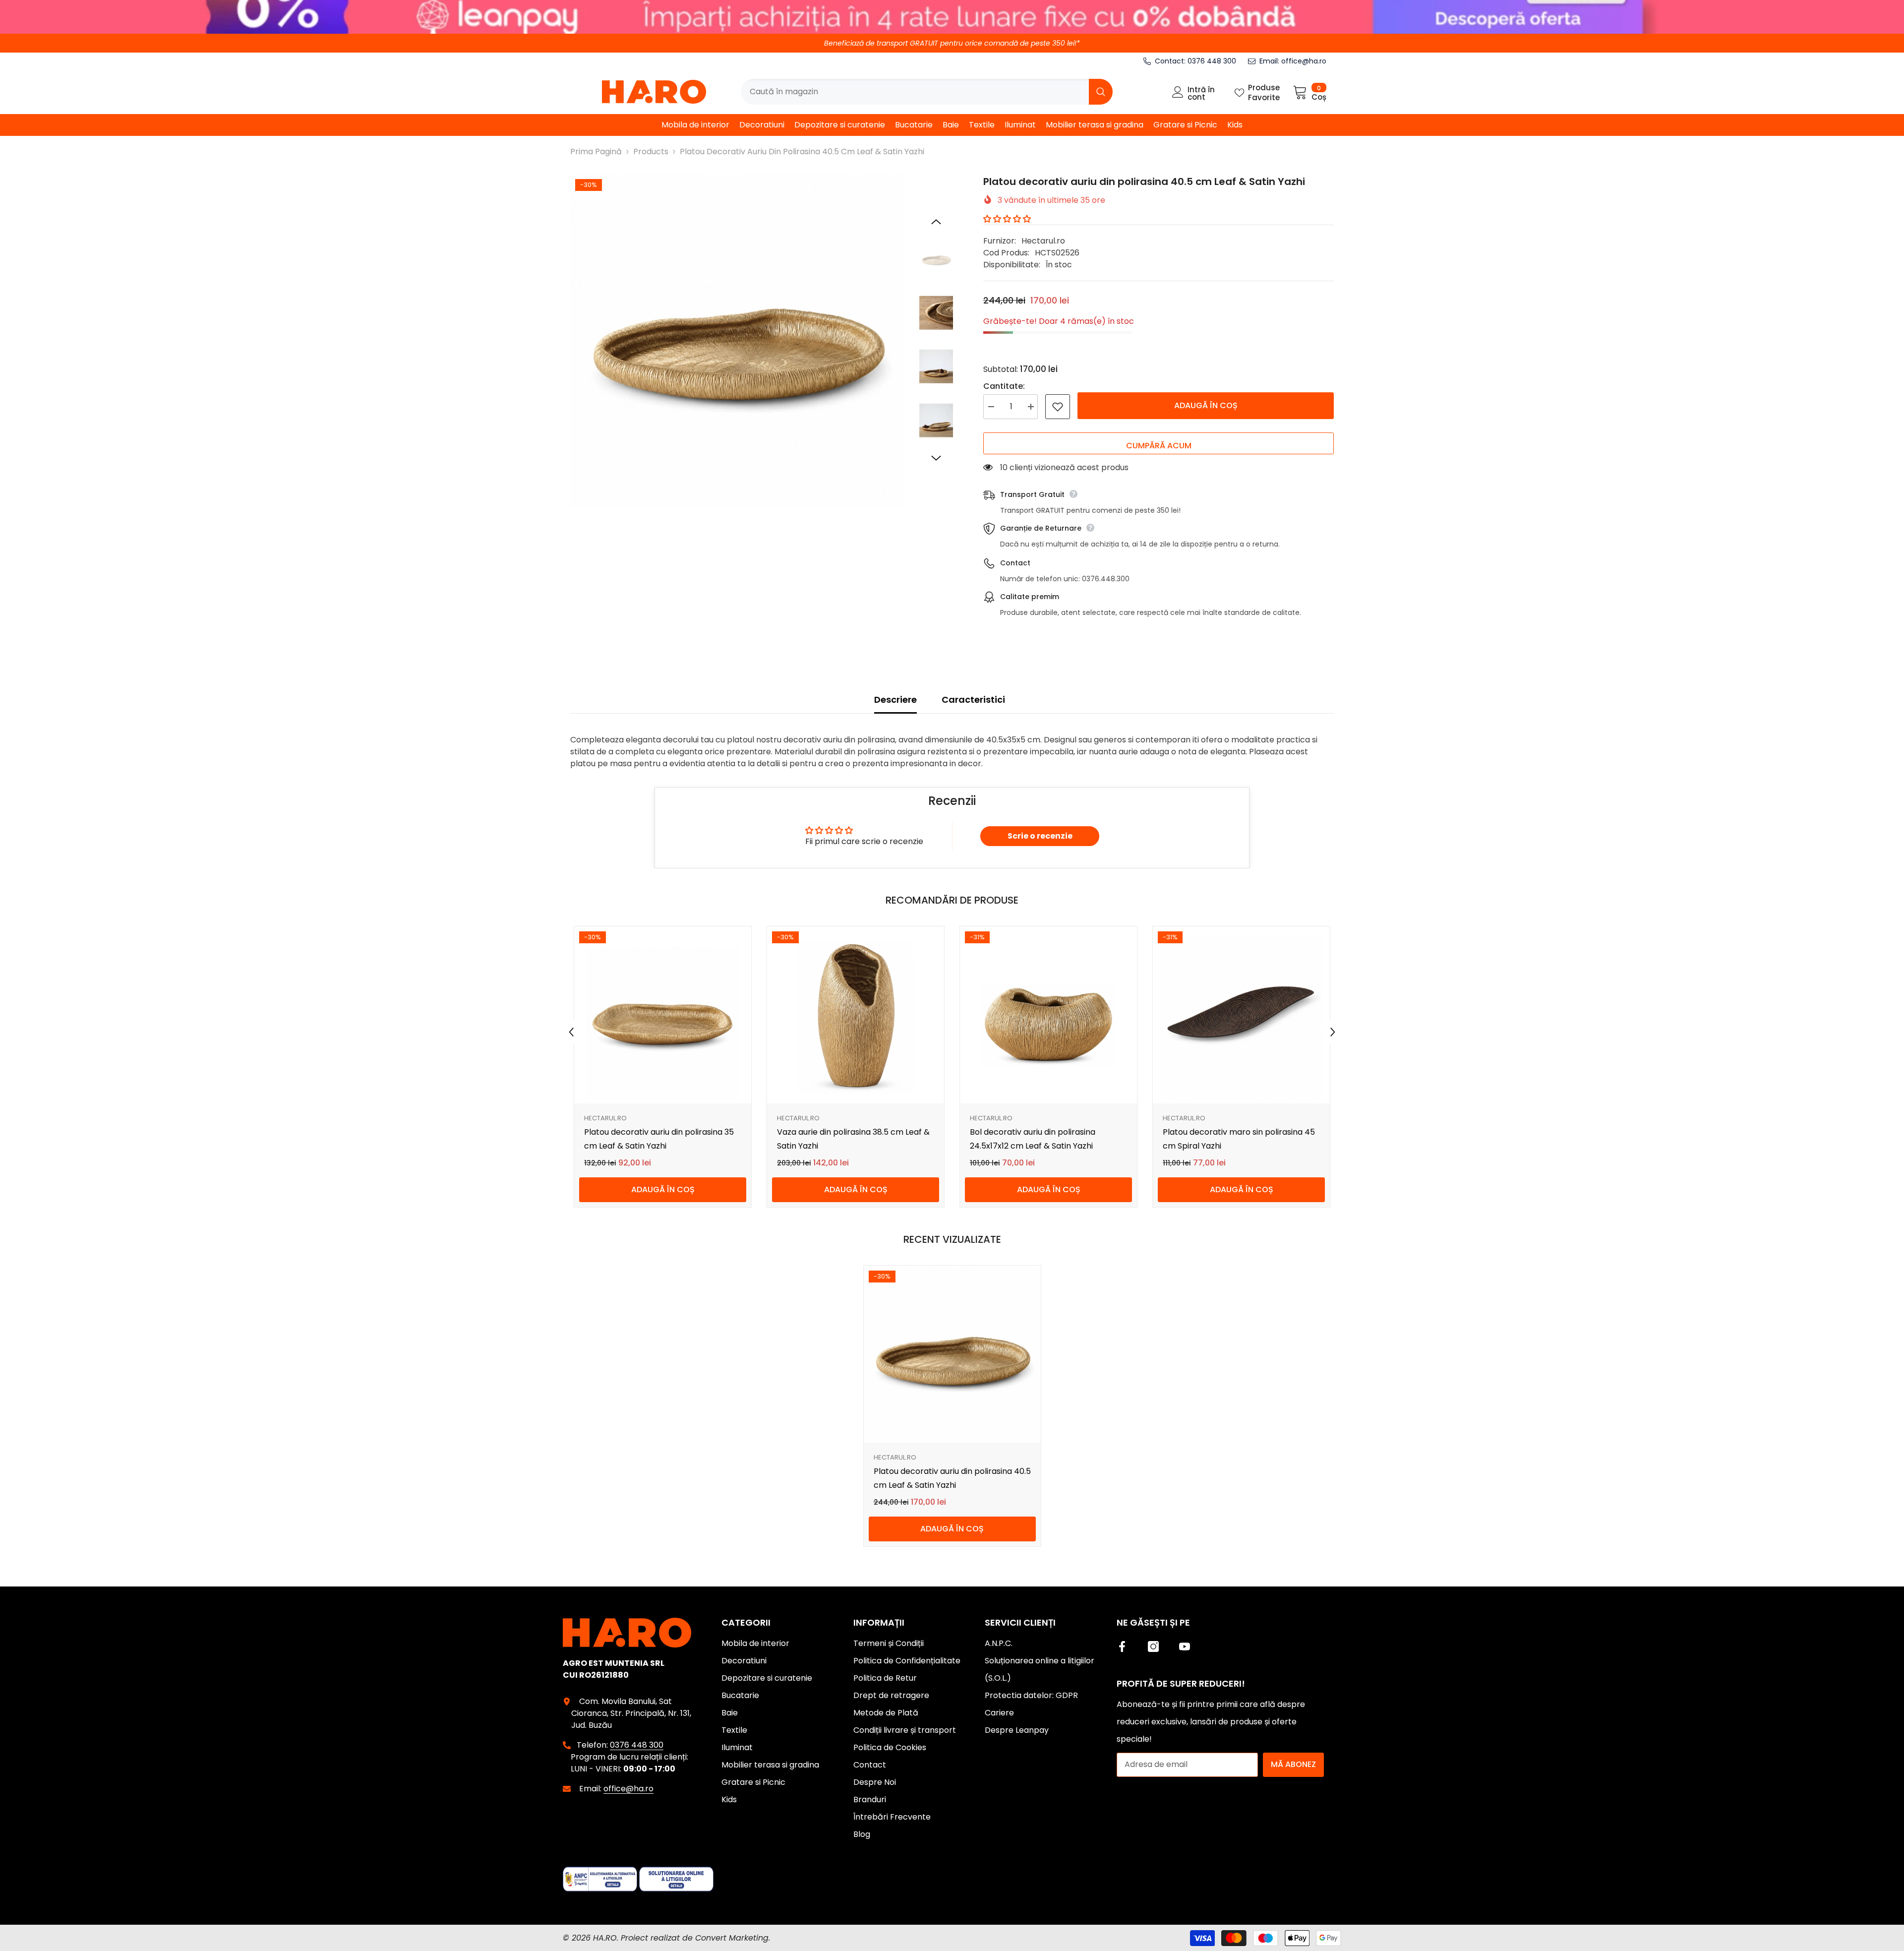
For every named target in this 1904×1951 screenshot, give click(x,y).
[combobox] (915, 92)
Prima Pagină (596, 152)
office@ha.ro (1304, 61)
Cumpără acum (1159, 446)
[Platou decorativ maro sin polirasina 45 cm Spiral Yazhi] (1241, 1015)
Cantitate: (1004, 386)
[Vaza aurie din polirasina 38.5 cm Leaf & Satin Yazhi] (856, 1015)
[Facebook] (1122, 1646)
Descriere (895, 700)
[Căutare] (927, 92)
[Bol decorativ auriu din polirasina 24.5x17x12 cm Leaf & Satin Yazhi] (1048, 1015)
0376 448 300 (1212, 61)
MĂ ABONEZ (1293, 1764)
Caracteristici (973, 700)
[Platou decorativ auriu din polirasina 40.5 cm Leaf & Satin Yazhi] (952, 1354)
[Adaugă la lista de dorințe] (1058, 407)
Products (651, 152)
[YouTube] (1185, 1646)
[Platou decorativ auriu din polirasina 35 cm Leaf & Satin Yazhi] (663, 1015)
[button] (936, 222)
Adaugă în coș (1206, 405)
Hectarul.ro (1043, 241)
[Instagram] (1153, 1646)
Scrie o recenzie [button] (1040, 836)
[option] (737, 341)
